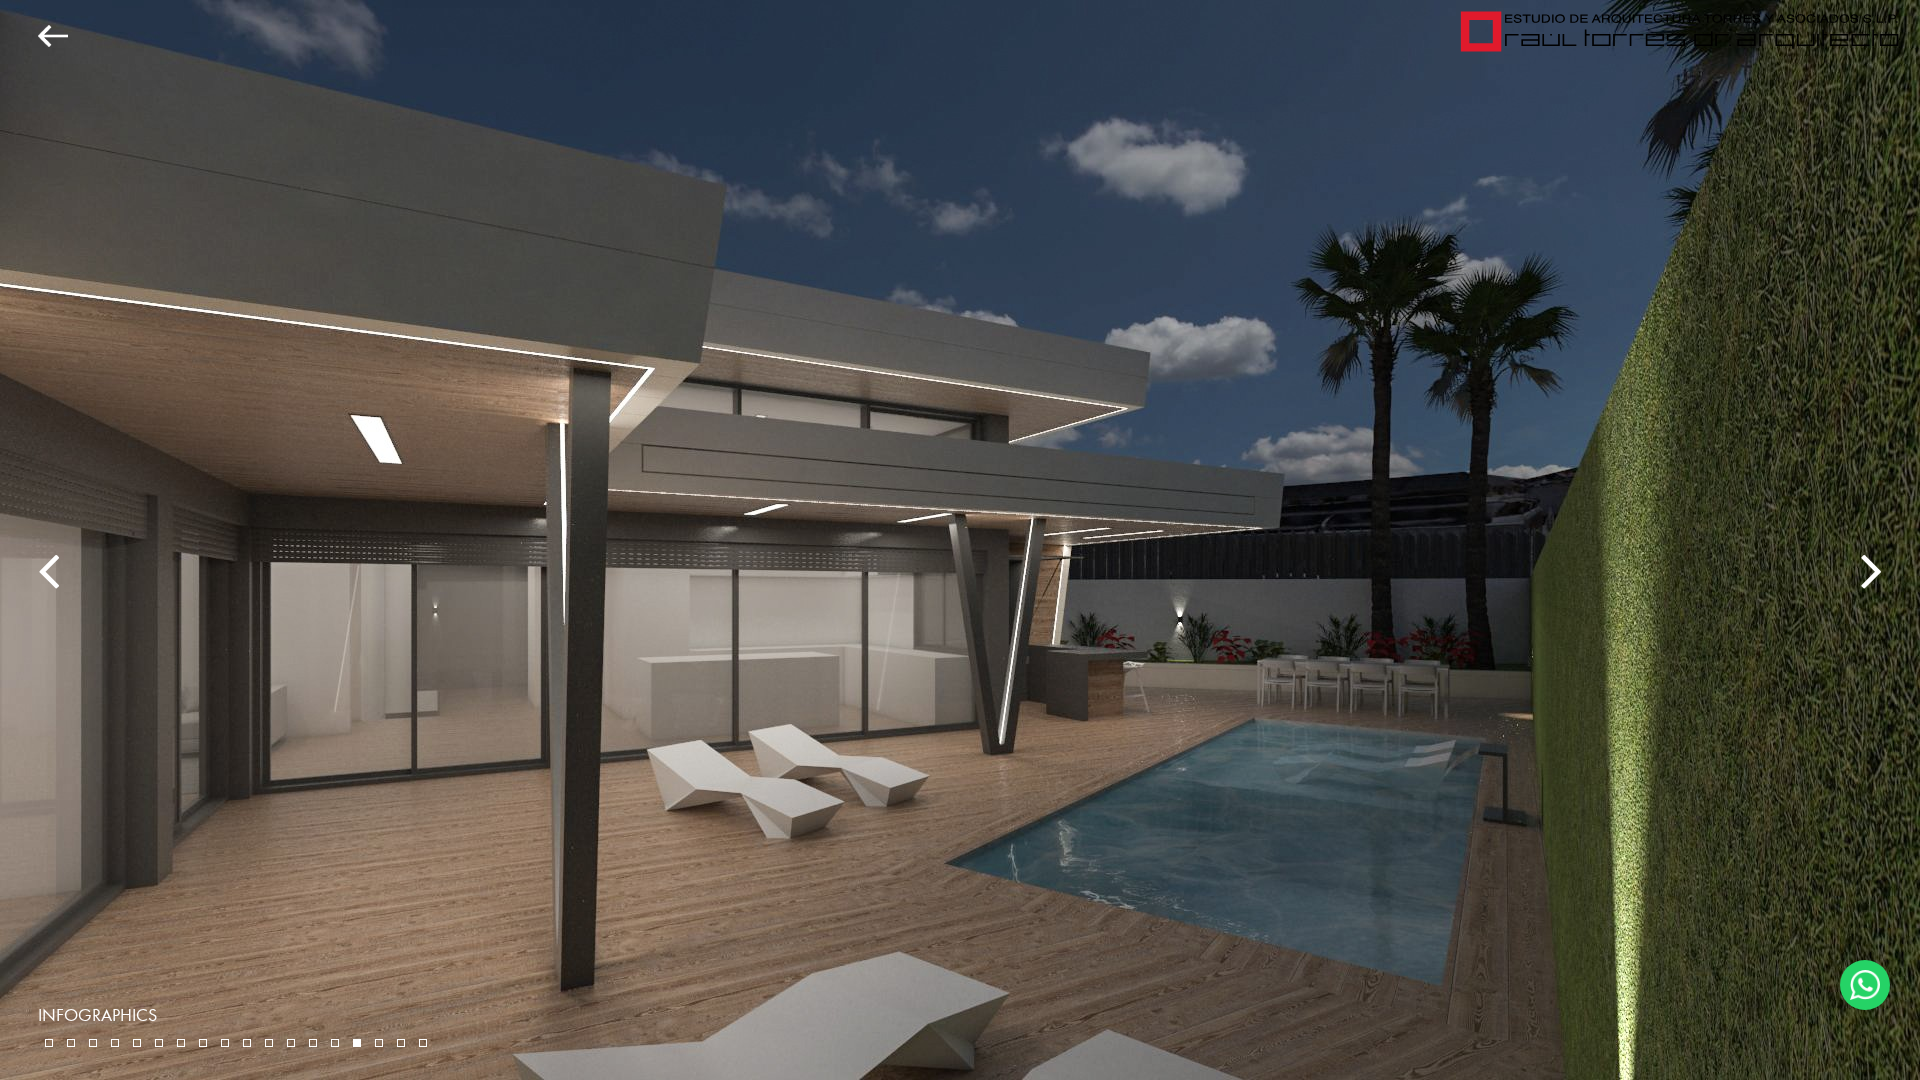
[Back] (34, 36)
